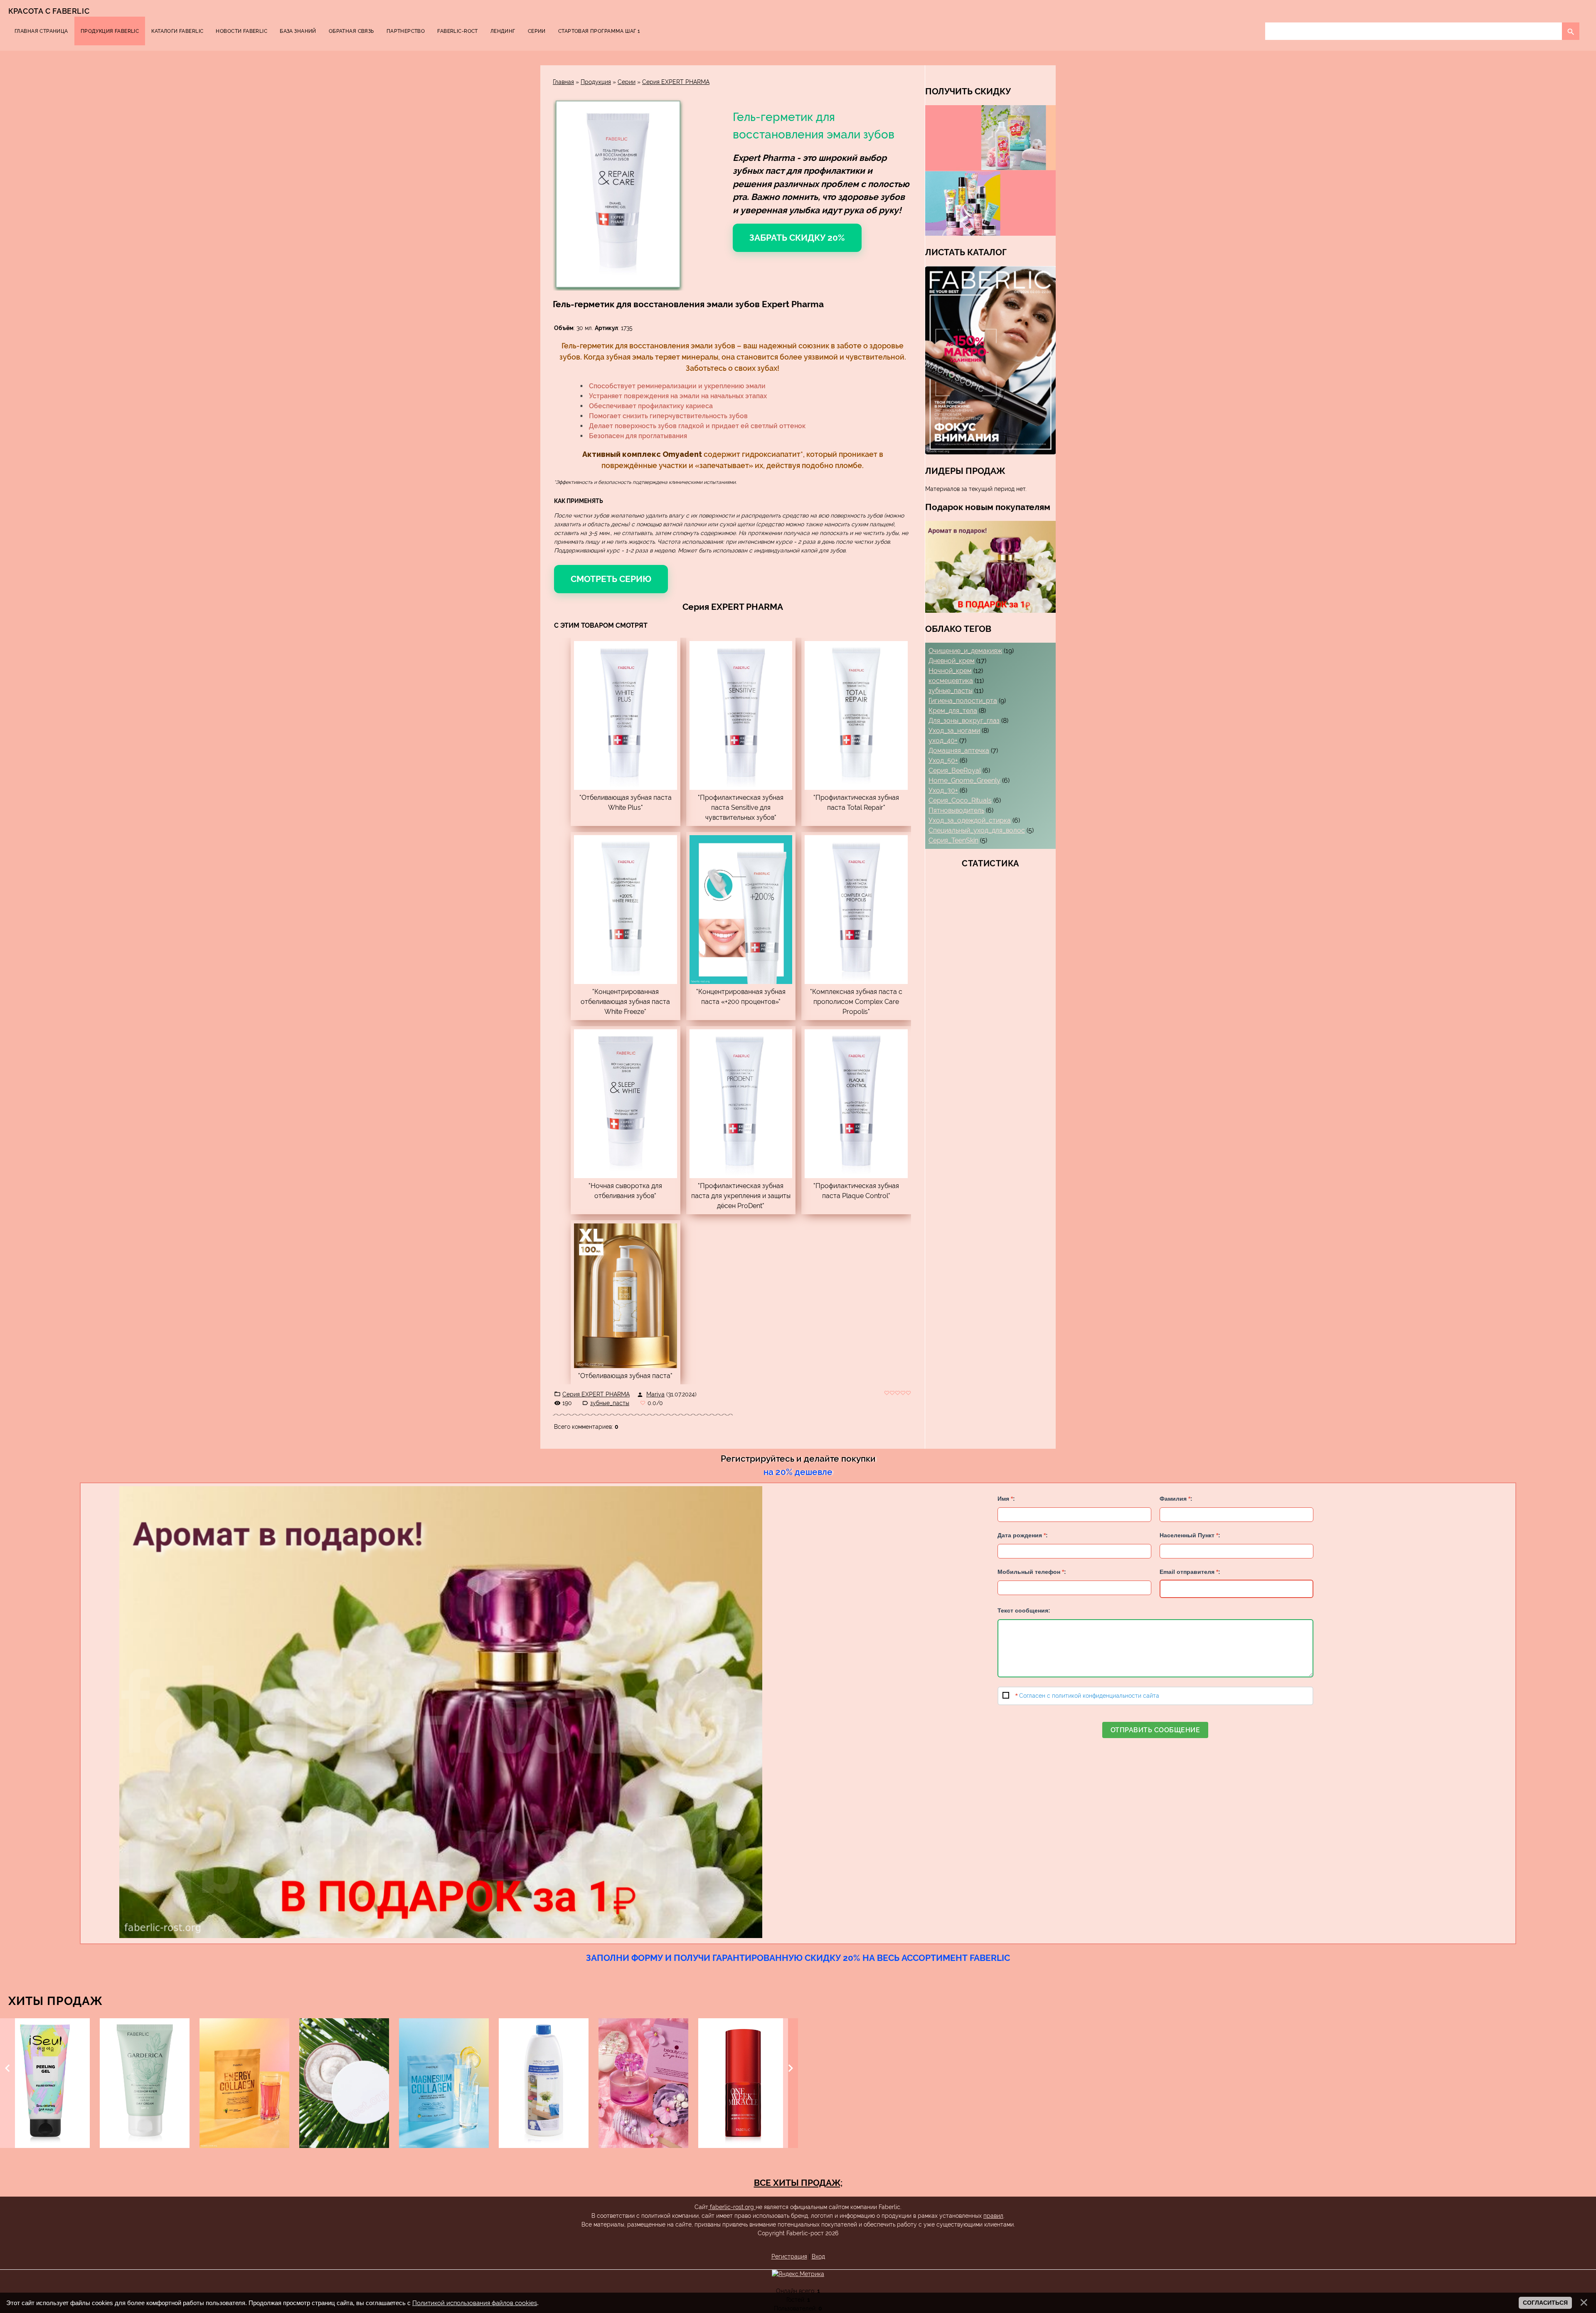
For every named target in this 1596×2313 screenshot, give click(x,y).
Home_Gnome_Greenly (964, 780)
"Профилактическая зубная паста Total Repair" (856, 803)
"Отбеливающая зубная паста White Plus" (626, 803)
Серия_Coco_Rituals (960, 800)
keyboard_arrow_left (7, 2068)
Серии (627, 82)
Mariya (655, 1394)
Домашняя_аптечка (959, 751)
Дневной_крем (952, 661)
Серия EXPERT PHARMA (676, 82)
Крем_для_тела (953, 711)
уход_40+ (943, 741)
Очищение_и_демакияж (965, 651)
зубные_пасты (610, 1403)
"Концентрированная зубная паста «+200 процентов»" (741, 997)
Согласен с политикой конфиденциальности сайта (1089, 1696)
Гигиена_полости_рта (963, 701)
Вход (818, 2256)
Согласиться (1545, 2303)
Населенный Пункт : (1190, 1535)
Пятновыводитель (956, 810)
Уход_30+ (943, 790)
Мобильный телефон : (1032, 1572)
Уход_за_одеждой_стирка (970, 820)
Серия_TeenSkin (953, 840)
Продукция (596, 82)
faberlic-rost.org (732, 2207)
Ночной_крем (950, 671)
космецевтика (951, 681)
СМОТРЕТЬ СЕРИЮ (611, 579)
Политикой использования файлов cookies (475, 2303)
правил (993, 2216)
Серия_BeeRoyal (955, 771)
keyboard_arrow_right (791, 2068)
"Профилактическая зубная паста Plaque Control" (856, 1191)
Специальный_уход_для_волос (977, 830)
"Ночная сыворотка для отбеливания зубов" (625, 1191)
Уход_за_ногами (954, 731)
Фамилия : (1176, 1499)
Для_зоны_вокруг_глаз (964, 721)
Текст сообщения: (1024, 1610)
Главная (563, 82)
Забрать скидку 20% (797, 238)
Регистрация (789, 2256)
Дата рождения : (1023, 1535)
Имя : (1006, 1499)
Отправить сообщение (1155, 1730)
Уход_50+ (943, 761)
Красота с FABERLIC (49, 11)
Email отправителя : (1190, 1572)
